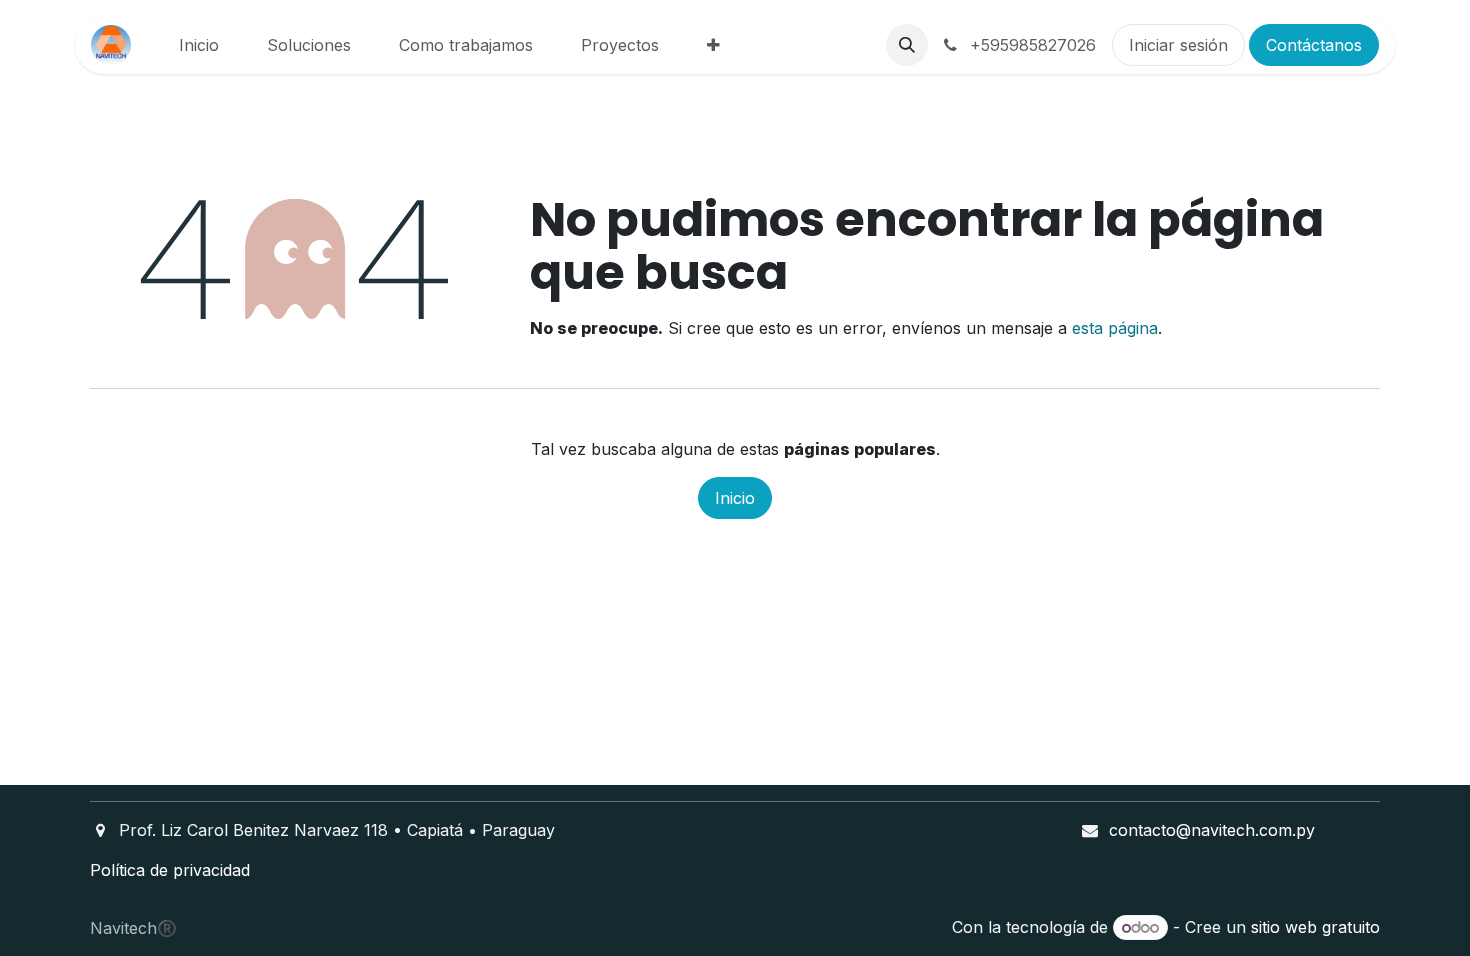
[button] (907, 45)
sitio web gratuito (1315, 927)
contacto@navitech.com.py (1212, 830)
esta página (1115, 328)
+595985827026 (1030, 45)
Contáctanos (1314, 45)
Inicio (735, 498)
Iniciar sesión (1178, 45)
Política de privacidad (170, 870)
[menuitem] (199, 45)
